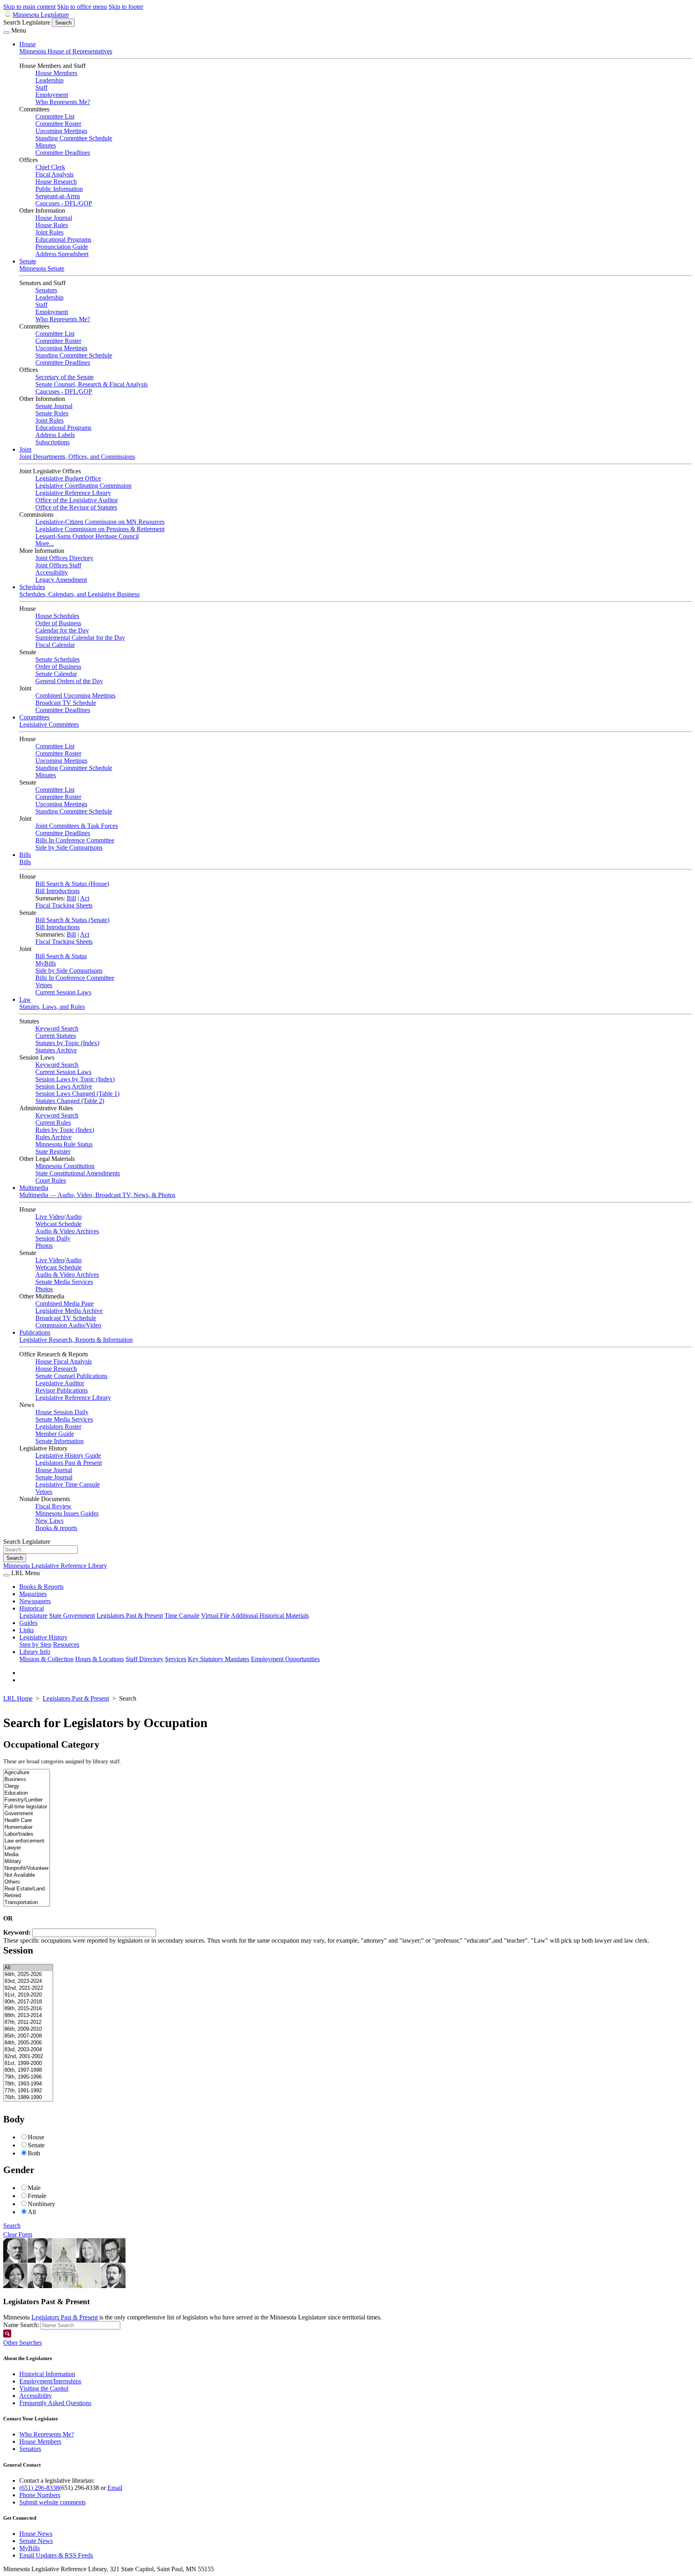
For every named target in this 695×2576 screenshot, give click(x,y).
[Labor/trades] (27, 1834)
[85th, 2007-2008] (28, 2036)
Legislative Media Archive (69, 1311)
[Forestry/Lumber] (27, 1800)
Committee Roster (58, 124)
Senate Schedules (58, 659)
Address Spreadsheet (62, 254)
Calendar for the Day (62, 630)
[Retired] (27, 1896)
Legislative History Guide (68, 1455)
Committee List (55, 116)
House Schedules (57, 616)
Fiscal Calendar (55, 645)
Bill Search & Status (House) (72, 884)
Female (37, 2196)
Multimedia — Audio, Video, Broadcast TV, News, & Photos (97, 1195)
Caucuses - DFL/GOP (64, 203)
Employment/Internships (50, 2381)
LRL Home (18, 1698)
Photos (44, 1246)
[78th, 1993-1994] (28, 2084)
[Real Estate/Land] (27, 1889)
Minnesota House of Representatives (66, 51)
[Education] (27, 1793)
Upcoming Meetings (61, 131)
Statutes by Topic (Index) (67, 1043)
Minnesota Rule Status (64, 1144)
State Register (53, 1151)
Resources (66, 1644)
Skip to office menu (82, 7)
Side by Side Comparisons (69, 847)
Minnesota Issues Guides (67, 1513)
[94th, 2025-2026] (28, 1975)
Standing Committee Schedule (74, 138)
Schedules (32, 587)
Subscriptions (52, 442)
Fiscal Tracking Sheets (64, 905)
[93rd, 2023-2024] (28, 1981)
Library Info (35, 1652)
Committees (34, 717)
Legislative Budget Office (68, 478)
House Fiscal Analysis (64, 1361)
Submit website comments (52, 2502)
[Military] (27, 1862)
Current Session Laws (63, 992)
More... (45, 543)
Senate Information (60, 1441)
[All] (28, 1968)
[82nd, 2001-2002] (28, 2057)
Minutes (46, 145)
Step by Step (35, 1644)
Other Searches (23, 2343)
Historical (32, 1608)
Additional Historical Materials (270, 1616)
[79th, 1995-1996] (28, 2077)
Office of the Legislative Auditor (77, 500)
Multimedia (34, 1188)
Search (12, 2226)
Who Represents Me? (63, 102)
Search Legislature (27, 22)
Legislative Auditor (60, 1383)
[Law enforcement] (27, 1841)
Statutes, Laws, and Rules (52, 1007)
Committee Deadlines (63, 153)
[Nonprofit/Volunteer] (27, 1868)
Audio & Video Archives (67, 1231)
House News (36, 2534)
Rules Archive (53, 1137)
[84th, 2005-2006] (28, 2043)
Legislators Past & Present (69, 1463)
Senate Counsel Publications (71, 1376)
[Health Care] (27, 1821)
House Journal (54, 218)
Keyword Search (57, 1028)
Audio (74, 1217)
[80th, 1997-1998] (28, 2070)
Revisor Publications (62, 1390)
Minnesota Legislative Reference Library (55, 1566)
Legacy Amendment (61, 580)
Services (176, 1659)
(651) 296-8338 (39, 2488)
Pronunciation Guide (62, 247)
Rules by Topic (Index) (65, 1130)
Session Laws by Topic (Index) (75, 1079)
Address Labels (55, 435)
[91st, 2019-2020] (28, 1995)
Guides (28, 1623)
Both (34, 2153)
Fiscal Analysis (54, 174)
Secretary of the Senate (65, 377)
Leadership (49, 80)
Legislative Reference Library (73, 493)
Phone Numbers (40, 2495)
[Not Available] (27, 1875)
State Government (72, 1616)
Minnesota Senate (42, 268)
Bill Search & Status (61, 956)
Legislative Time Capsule (68, 1484)
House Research (56, 182)
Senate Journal (54, 406)
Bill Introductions (58, 891)
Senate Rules (52, 413)
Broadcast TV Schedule (66, 703)
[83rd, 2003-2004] (28, 2050)
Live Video (50, 1217)
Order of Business (58, 623)
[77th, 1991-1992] (28, 2091)
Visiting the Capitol (44, 2388)
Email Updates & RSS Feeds (56, 2555)
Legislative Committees (49, 724)
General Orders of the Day (69, 681)
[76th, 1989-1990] (28, 2098)
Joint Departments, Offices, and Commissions (77, 457)
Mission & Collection (46, 1659)
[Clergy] (27, 1786)
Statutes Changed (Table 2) (70, 1101)
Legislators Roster (58, 1427)
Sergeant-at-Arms (58, 196)
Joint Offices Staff (58, 565)
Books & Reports (41, 1587)
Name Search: (21, 2325)
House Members (56, 73)
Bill (71, 898)
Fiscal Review (53, 1506)
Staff (41, 87)
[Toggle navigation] (6, 33)
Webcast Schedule (59, 1224)
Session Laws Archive (64, 1086)
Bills (25, 855)
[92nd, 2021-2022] (28, 1988)
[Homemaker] (27, 1827)
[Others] (27, 1882)
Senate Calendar (56, 674)
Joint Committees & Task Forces (77, 826)
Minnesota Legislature (41, 15)
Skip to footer (126, 7)
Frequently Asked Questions (55, 2403)
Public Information (59, 189)
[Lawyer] (27, 1848)
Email (115, 2488)
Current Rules (53, 1123)
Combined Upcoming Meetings (75, 695)
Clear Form (18, 2234)
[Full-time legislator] (27, 1807)
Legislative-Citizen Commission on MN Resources (100, 522)
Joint (25, 449)
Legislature (33, 1616)
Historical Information (47, 2374)
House (28, 44)
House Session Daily (62, 1412)
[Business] (27, 1780)
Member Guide (55, 1434)
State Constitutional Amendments (78, 1173)
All (32, 2212)
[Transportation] (27, 1903)
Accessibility (52, 572)
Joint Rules (49, 232)
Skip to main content (29, 7)
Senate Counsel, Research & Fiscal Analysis (92, 384)
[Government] (27, 1814)
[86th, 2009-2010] (28, 2029)
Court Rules (51, 1180)
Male (34, 2188)
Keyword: (18, 1932)
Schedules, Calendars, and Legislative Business (79, 594)
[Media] (27, 1855)
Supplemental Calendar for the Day (80, 638)
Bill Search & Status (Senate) (72, 920)
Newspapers (35, 1601)
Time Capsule (182, 1616)
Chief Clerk (50, 167)
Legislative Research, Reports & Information (76, 1340)
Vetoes (44, 985)
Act (85, 898)
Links (27, 1630)
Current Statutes (56, 1036)
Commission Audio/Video (68, 1325)
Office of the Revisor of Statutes (76, 507)
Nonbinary (41, 2204)
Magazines (33, 1594)
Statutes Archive (56, 1050)
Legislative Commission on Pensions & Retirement (100, 529)
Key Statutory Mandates (219, 1659)
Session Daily (53, 1238)
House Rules (52, 225)
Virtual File (215, 1616)
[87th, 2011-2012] (28, 2022)
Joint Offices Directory (64, 558)
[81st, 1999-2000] (28, 2063)
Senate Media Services (64, 1282)
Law (25, 999)
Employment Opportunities (285, 1659)
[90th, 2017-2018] (28, 2002)
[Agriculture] (27, 1773)
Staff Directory (144, 1659)
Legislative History (43, 1637)
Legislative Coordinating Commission (83, 486)
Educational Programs (63, 239)
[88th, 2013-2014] (28, 2016)
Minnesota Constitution (65, 1166)
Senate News (36, 2541)
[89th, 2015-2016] (28, 2009)
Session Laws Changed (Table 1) (77, 1094)
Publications (35, 1332)
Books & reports (56, 1528)
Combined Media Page (65, 1303)
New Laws (49, 1521)
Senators (46, 290)
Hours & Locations (100, 1659)
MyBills (46, 963)
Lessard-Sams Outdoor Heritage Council (87, 536)
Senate (28, 261)
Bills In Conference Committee (75, 840)
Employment (52, 95)
